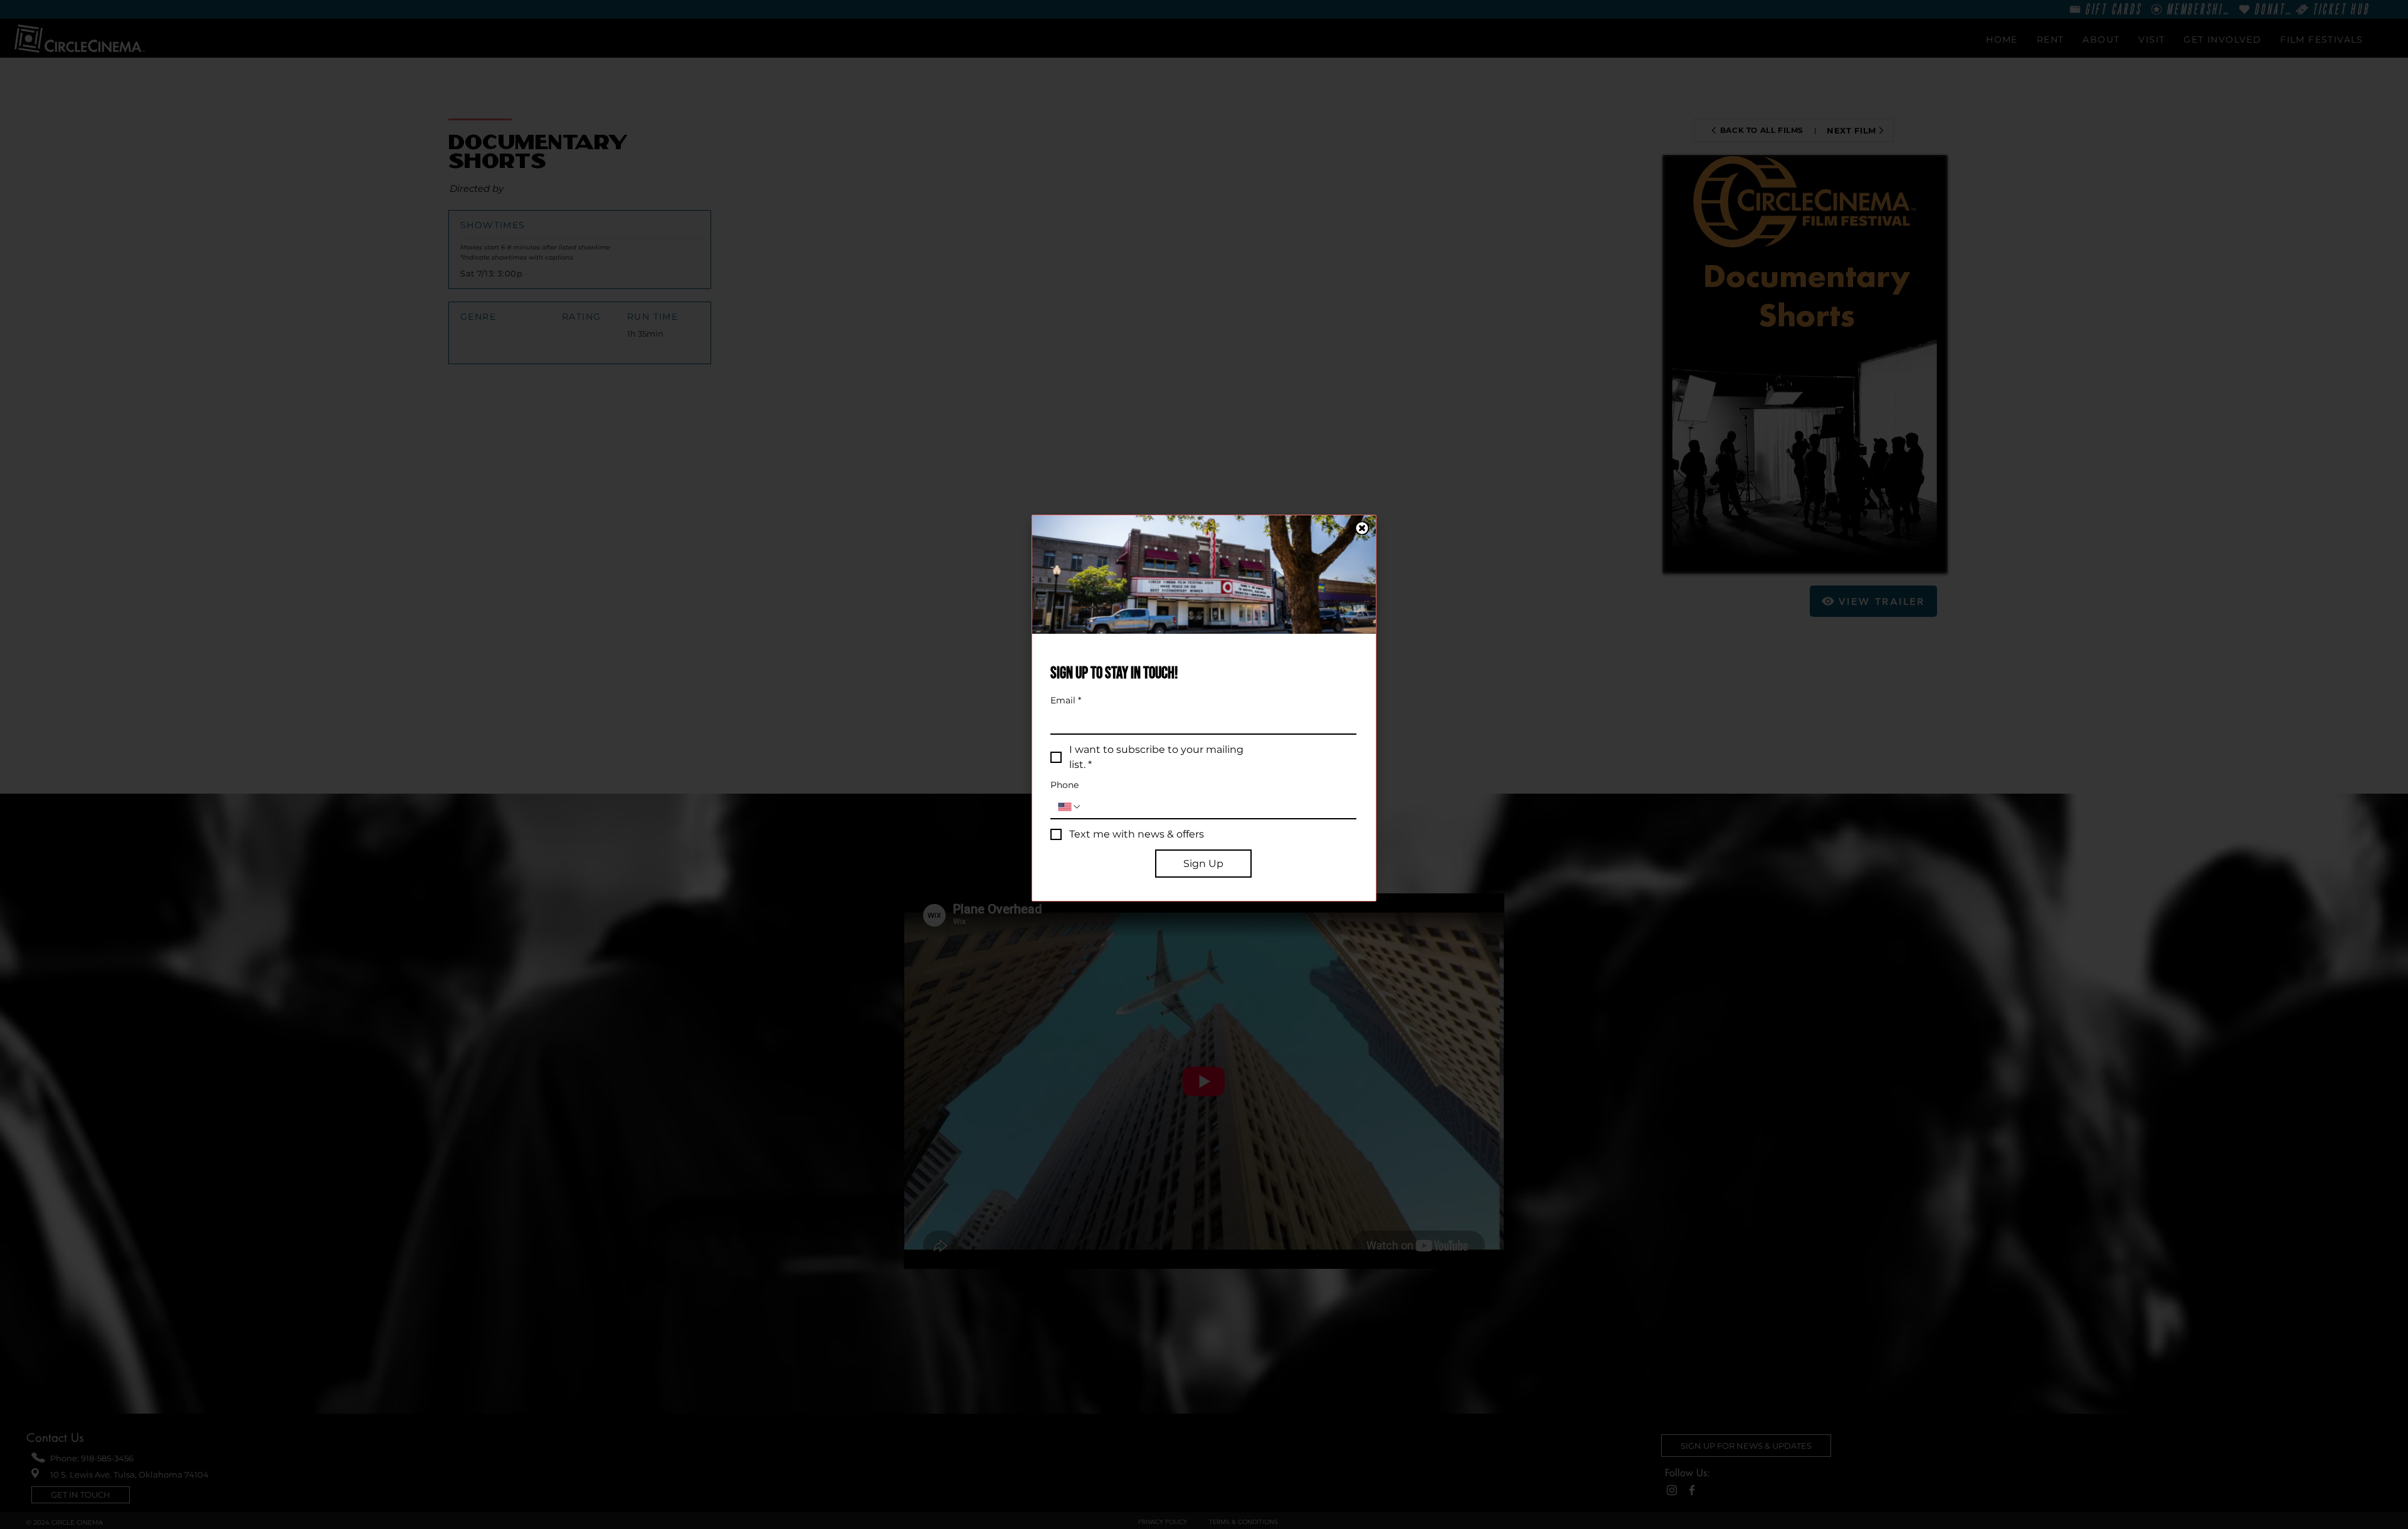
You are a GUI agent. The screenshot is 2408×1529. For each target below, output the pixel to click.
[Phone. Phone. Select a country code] (1070, 807)
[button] (1362, 528)
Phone (1064, 785)
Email (1066, 701)
